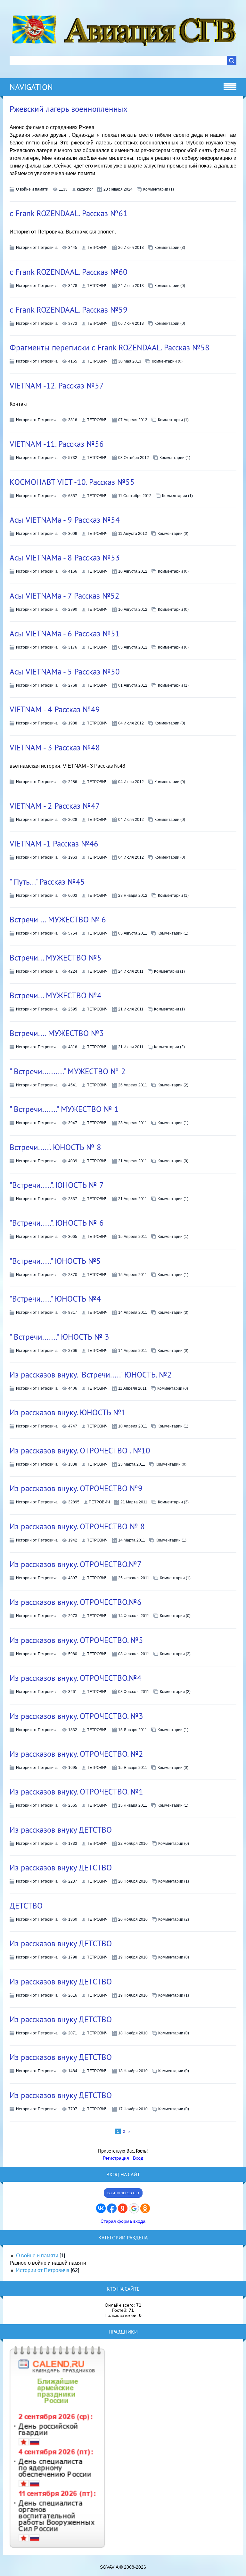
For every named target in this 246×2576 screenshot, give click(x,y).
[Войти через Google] (134, 2208)
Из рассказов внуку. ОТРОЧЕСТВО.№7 (76, 1564)
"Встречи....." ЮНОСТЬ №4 (55, 1299)
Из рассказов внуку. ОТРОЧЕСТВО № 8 (77, 1526)
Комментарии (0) (170, 286)
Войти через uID (123, 2193)
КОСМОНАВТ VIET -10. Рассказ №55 (72, 482)
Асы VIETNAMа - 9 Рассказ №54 (65, 520)
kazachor (85, 189)
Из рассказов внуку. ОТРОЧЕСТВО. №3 (76, 1716)
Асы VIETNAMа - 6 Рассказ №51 (65, 634)
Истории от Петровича (37, 248)
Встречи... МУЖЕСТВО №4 (56, 995)
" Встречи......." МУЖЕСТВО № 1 (64, 1109)
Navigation (31, 87)
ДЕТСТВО (26, 1906)
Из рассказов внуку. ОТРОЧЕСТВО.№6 (76, 1602)
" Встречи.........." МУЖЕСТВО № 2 (68, 1071)
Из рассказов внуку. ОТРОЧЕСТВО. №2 (76, 1754)
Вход (138, 2158)
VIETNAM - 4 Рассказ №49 (55, 709)
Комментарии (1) (159, 189)
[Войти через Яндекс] (123, 2208)
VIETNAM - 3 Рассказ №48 (55, 748)
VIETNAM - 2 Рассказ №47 (55, 806)
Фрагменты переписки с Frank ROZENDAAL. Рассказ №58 (110, 348)
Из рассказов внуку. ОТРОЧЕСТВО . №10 (80, 1451)
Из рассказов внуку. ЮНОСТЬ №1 (68, 1412)
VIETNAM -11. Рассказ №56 (57, 444)
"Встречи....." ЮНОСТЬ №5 (55, 1261)
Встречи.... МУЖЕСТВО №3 (57, 1033)
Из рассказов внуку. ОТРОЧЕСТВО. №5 (76, 1640)
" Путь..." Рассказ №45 (47, 882)
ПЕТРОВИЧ (97, 248)
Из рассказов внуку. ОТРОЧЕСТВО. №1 (76, 1792)
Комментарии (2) (169, 1047)
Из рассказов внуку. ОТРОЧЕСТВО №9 (76, 1488)
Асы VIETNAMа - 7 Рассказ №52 (65, 596)
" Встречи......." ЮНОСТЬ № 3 (59, 1337)
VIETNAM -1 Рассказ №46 (54, 844)
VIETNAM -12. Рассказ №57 (57, 386)
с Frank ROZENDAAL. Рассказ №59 (69, 310)
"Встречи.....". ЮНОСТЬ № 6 (57, 1223)
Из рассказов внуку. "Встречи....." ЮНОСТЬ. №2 (91, 1375)
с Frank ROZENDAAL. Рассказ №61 (69, 213)
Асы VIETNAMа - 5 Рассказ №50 (65, 672)
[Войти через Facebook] (112, 2208)
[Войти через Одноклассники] (145, 2208)
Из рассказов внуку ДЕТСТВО (61, 1830)
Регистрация (116, 2158)
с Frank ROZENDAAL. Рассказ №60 (69, 272)
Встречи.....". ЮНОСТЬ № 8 (55, 1147)
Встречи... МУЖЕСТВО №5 (56, 958)
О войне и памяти (32, 189)
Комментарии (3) (170, 248)
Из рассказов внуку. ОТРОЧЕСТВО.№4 (76, 1678)
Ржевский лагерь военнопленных (69, 109)
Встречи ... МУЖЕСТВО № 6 (58, 920)
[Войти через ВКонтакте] (101, 2208)
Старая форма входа (123, 2221)
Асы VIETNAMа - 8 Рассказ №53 (65, 558)
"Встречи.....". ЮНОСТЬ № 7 (57, 1185)
